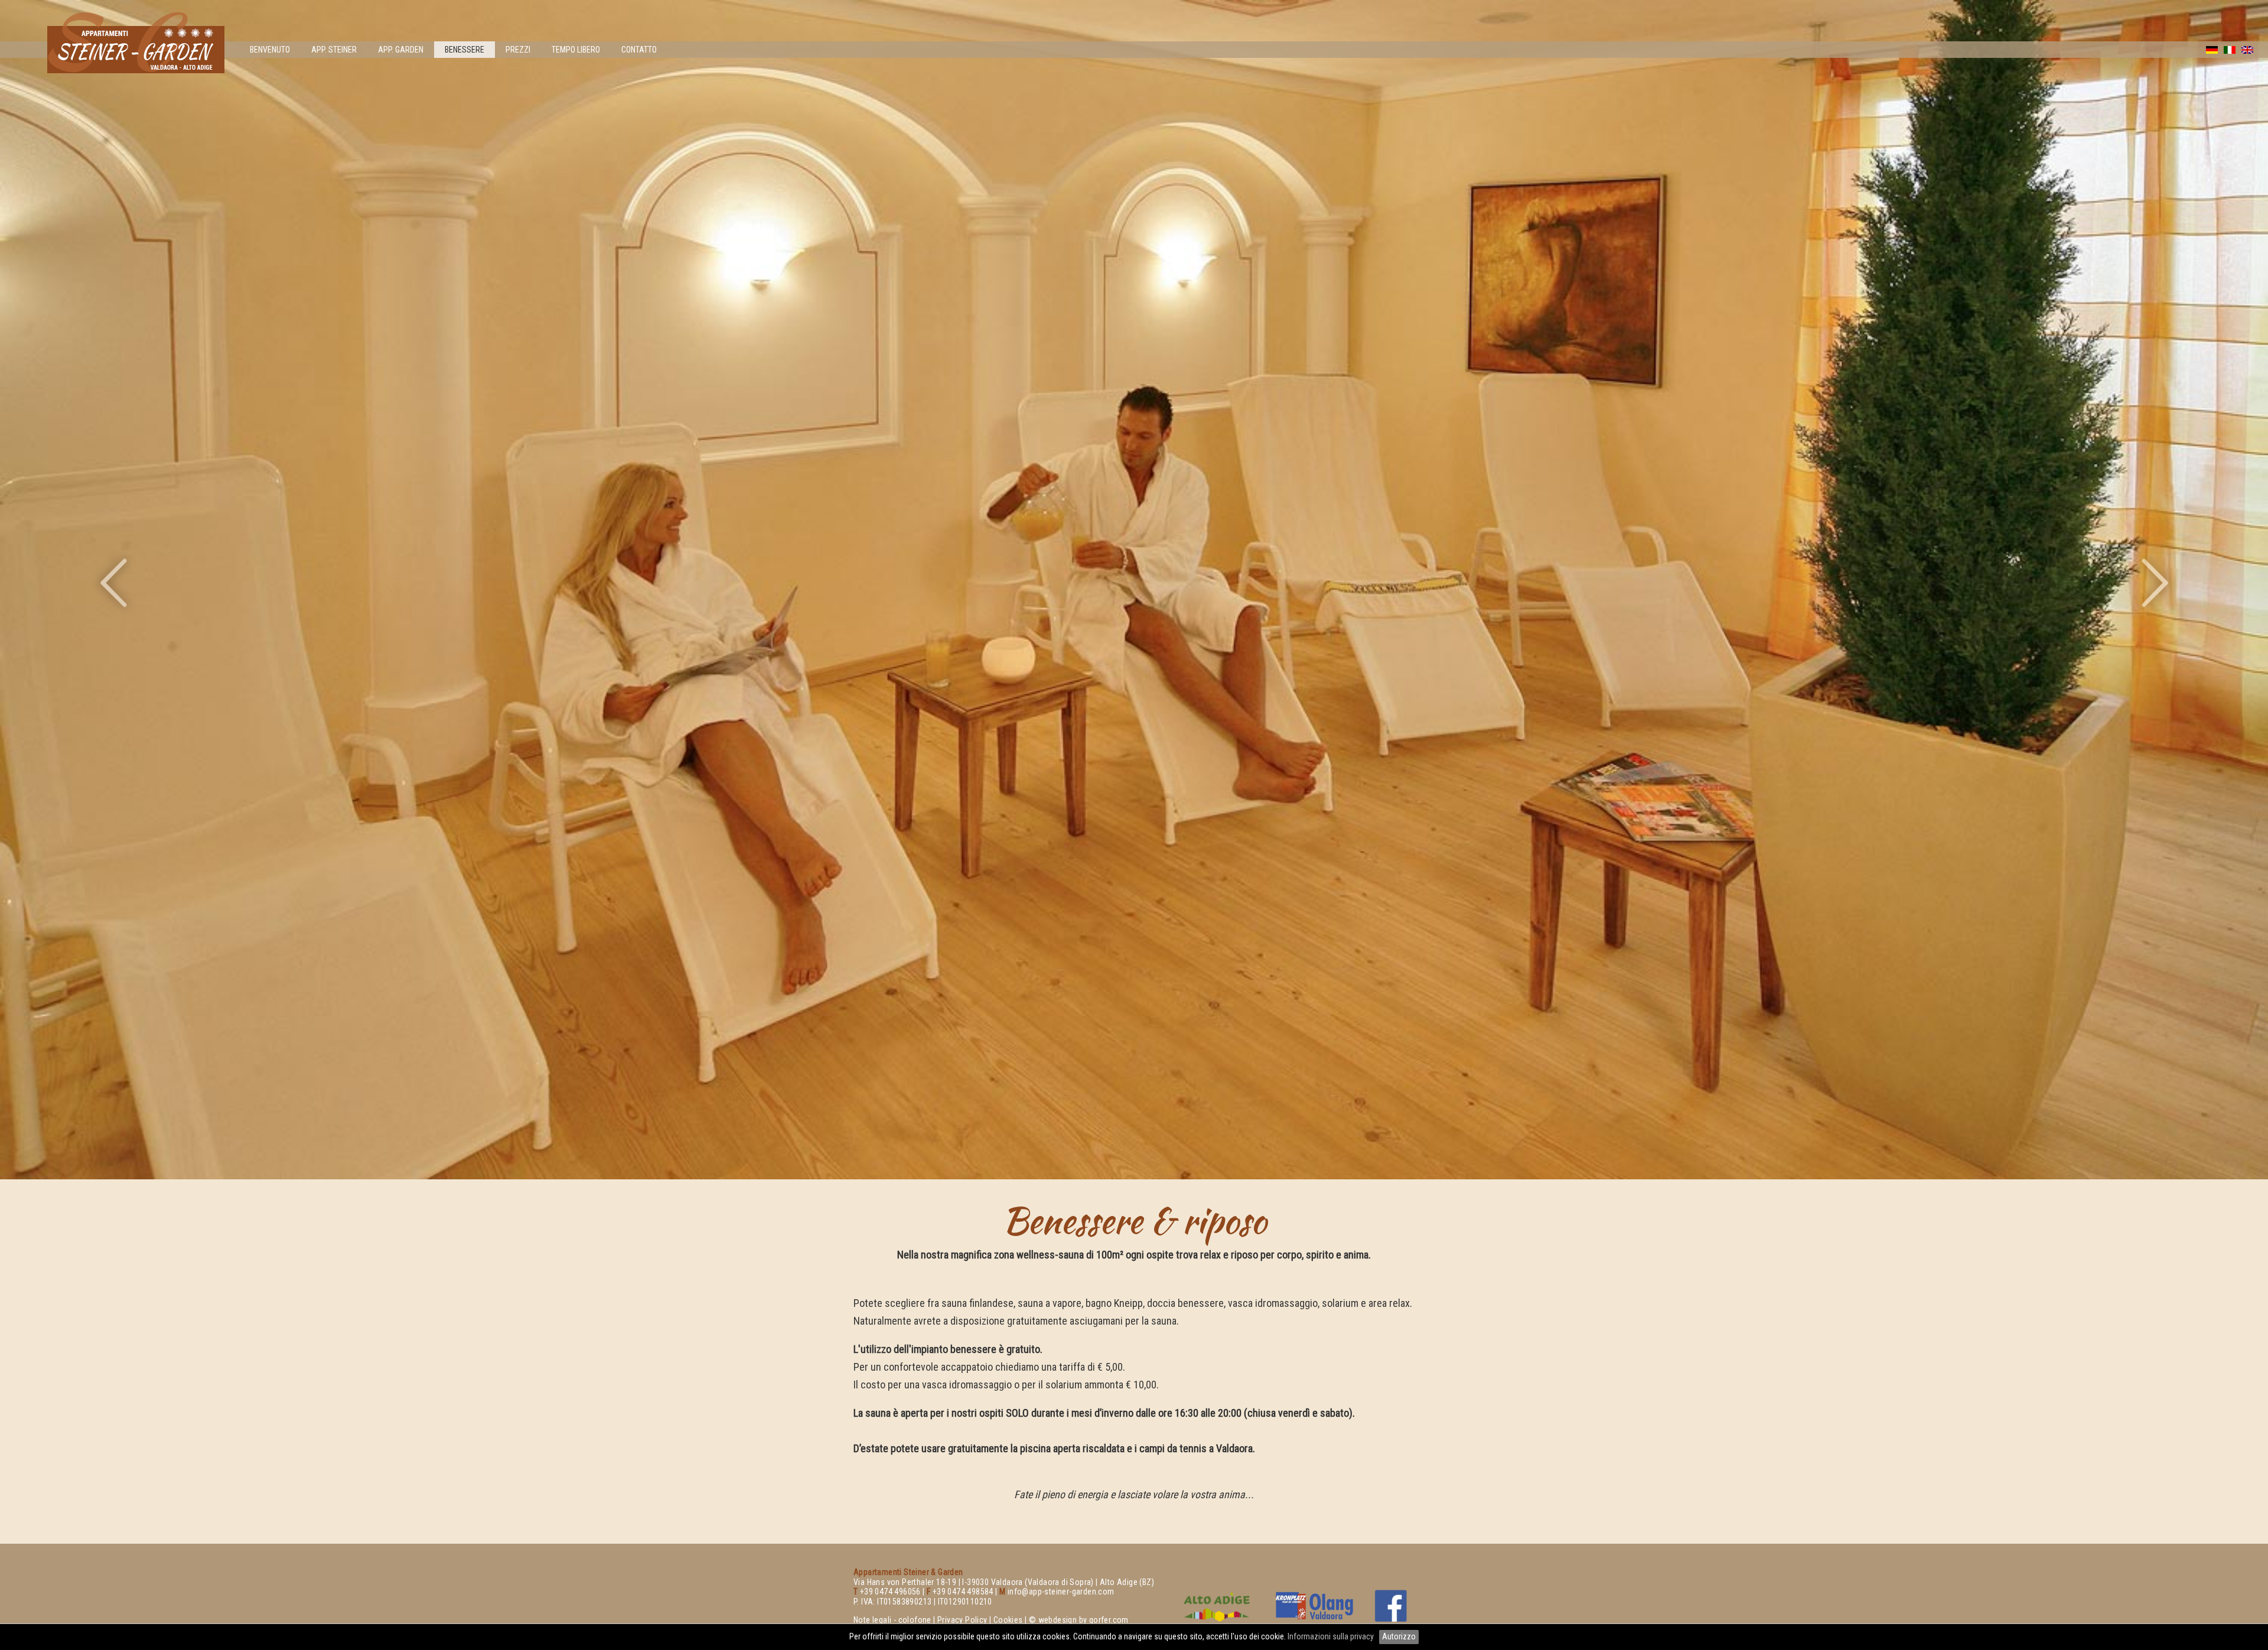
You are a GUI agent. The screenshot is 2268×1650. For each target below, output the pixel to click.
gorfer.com (1109, 1620)
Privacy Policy (962, 1620)
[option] (1134, 590)
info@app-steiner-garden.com (1061, 1592)
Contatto (639, 50)
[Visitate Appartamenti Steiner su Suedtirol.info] (1217, 1606)
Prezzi (518, 50)
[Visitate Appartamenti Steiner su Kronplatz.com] (1314, 1606)
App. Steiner (334, 50)
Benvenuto (270, 50)
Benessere (465, 50)
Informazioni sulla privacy (1332, 1636)
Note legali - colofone (892, 1620)
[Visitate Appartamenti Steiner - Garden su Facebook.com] (1391, 1606)
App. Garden (401, 50)
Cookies (1008, 1620)
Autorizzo (1399, 1636)
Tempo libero (576, 50)
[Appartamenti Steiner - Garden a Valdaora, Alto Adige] (136, 69)
